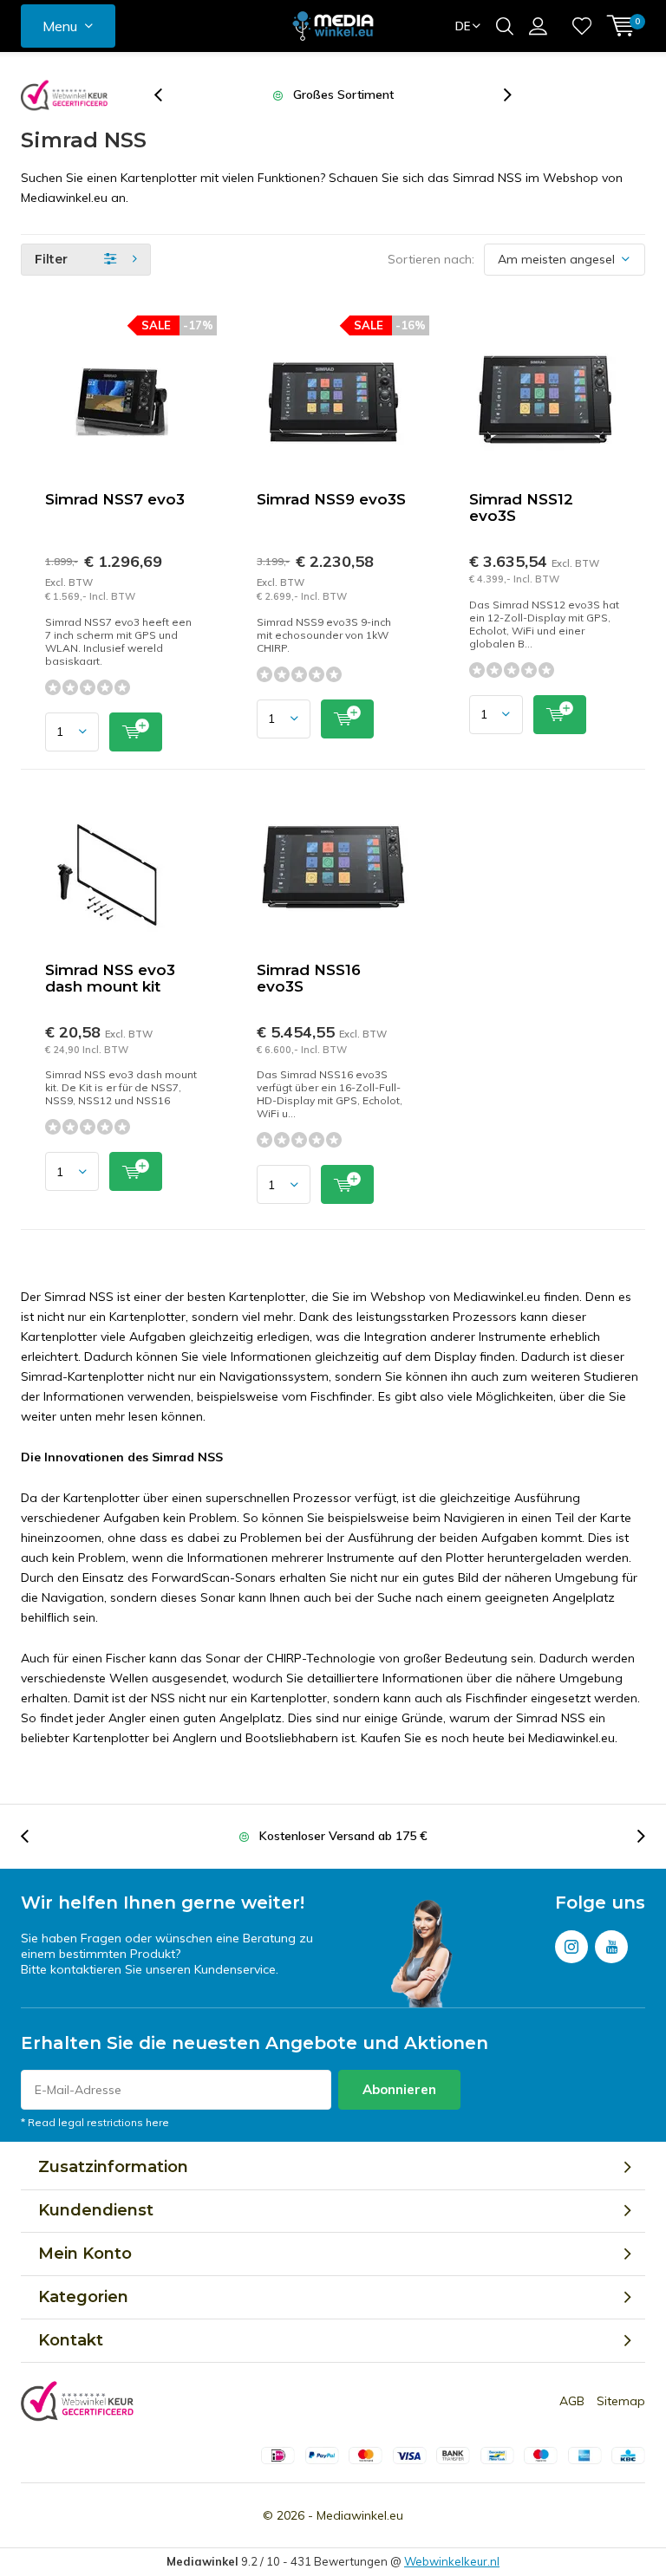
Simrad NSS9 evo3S (331, 499)
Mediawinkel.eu (360, 2515)
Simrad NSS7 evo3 (115, 499)
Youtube (611, 1947)
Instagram (571, 1947)
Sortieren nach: (431, 259)
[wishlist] (582, 26)
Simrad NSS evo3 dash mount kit (110, 978)
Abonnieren (399, 2089)
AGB (572, 2401)
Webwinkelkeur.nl (452, 2561)
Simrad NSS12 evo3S (521, 507)
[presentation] (167, 95)
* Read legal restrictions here (95, 2122)
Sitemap (621, 2401)
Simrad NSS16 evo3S (309, 978)
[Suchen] (505, 26)
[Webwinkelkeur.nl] (64, 95)
